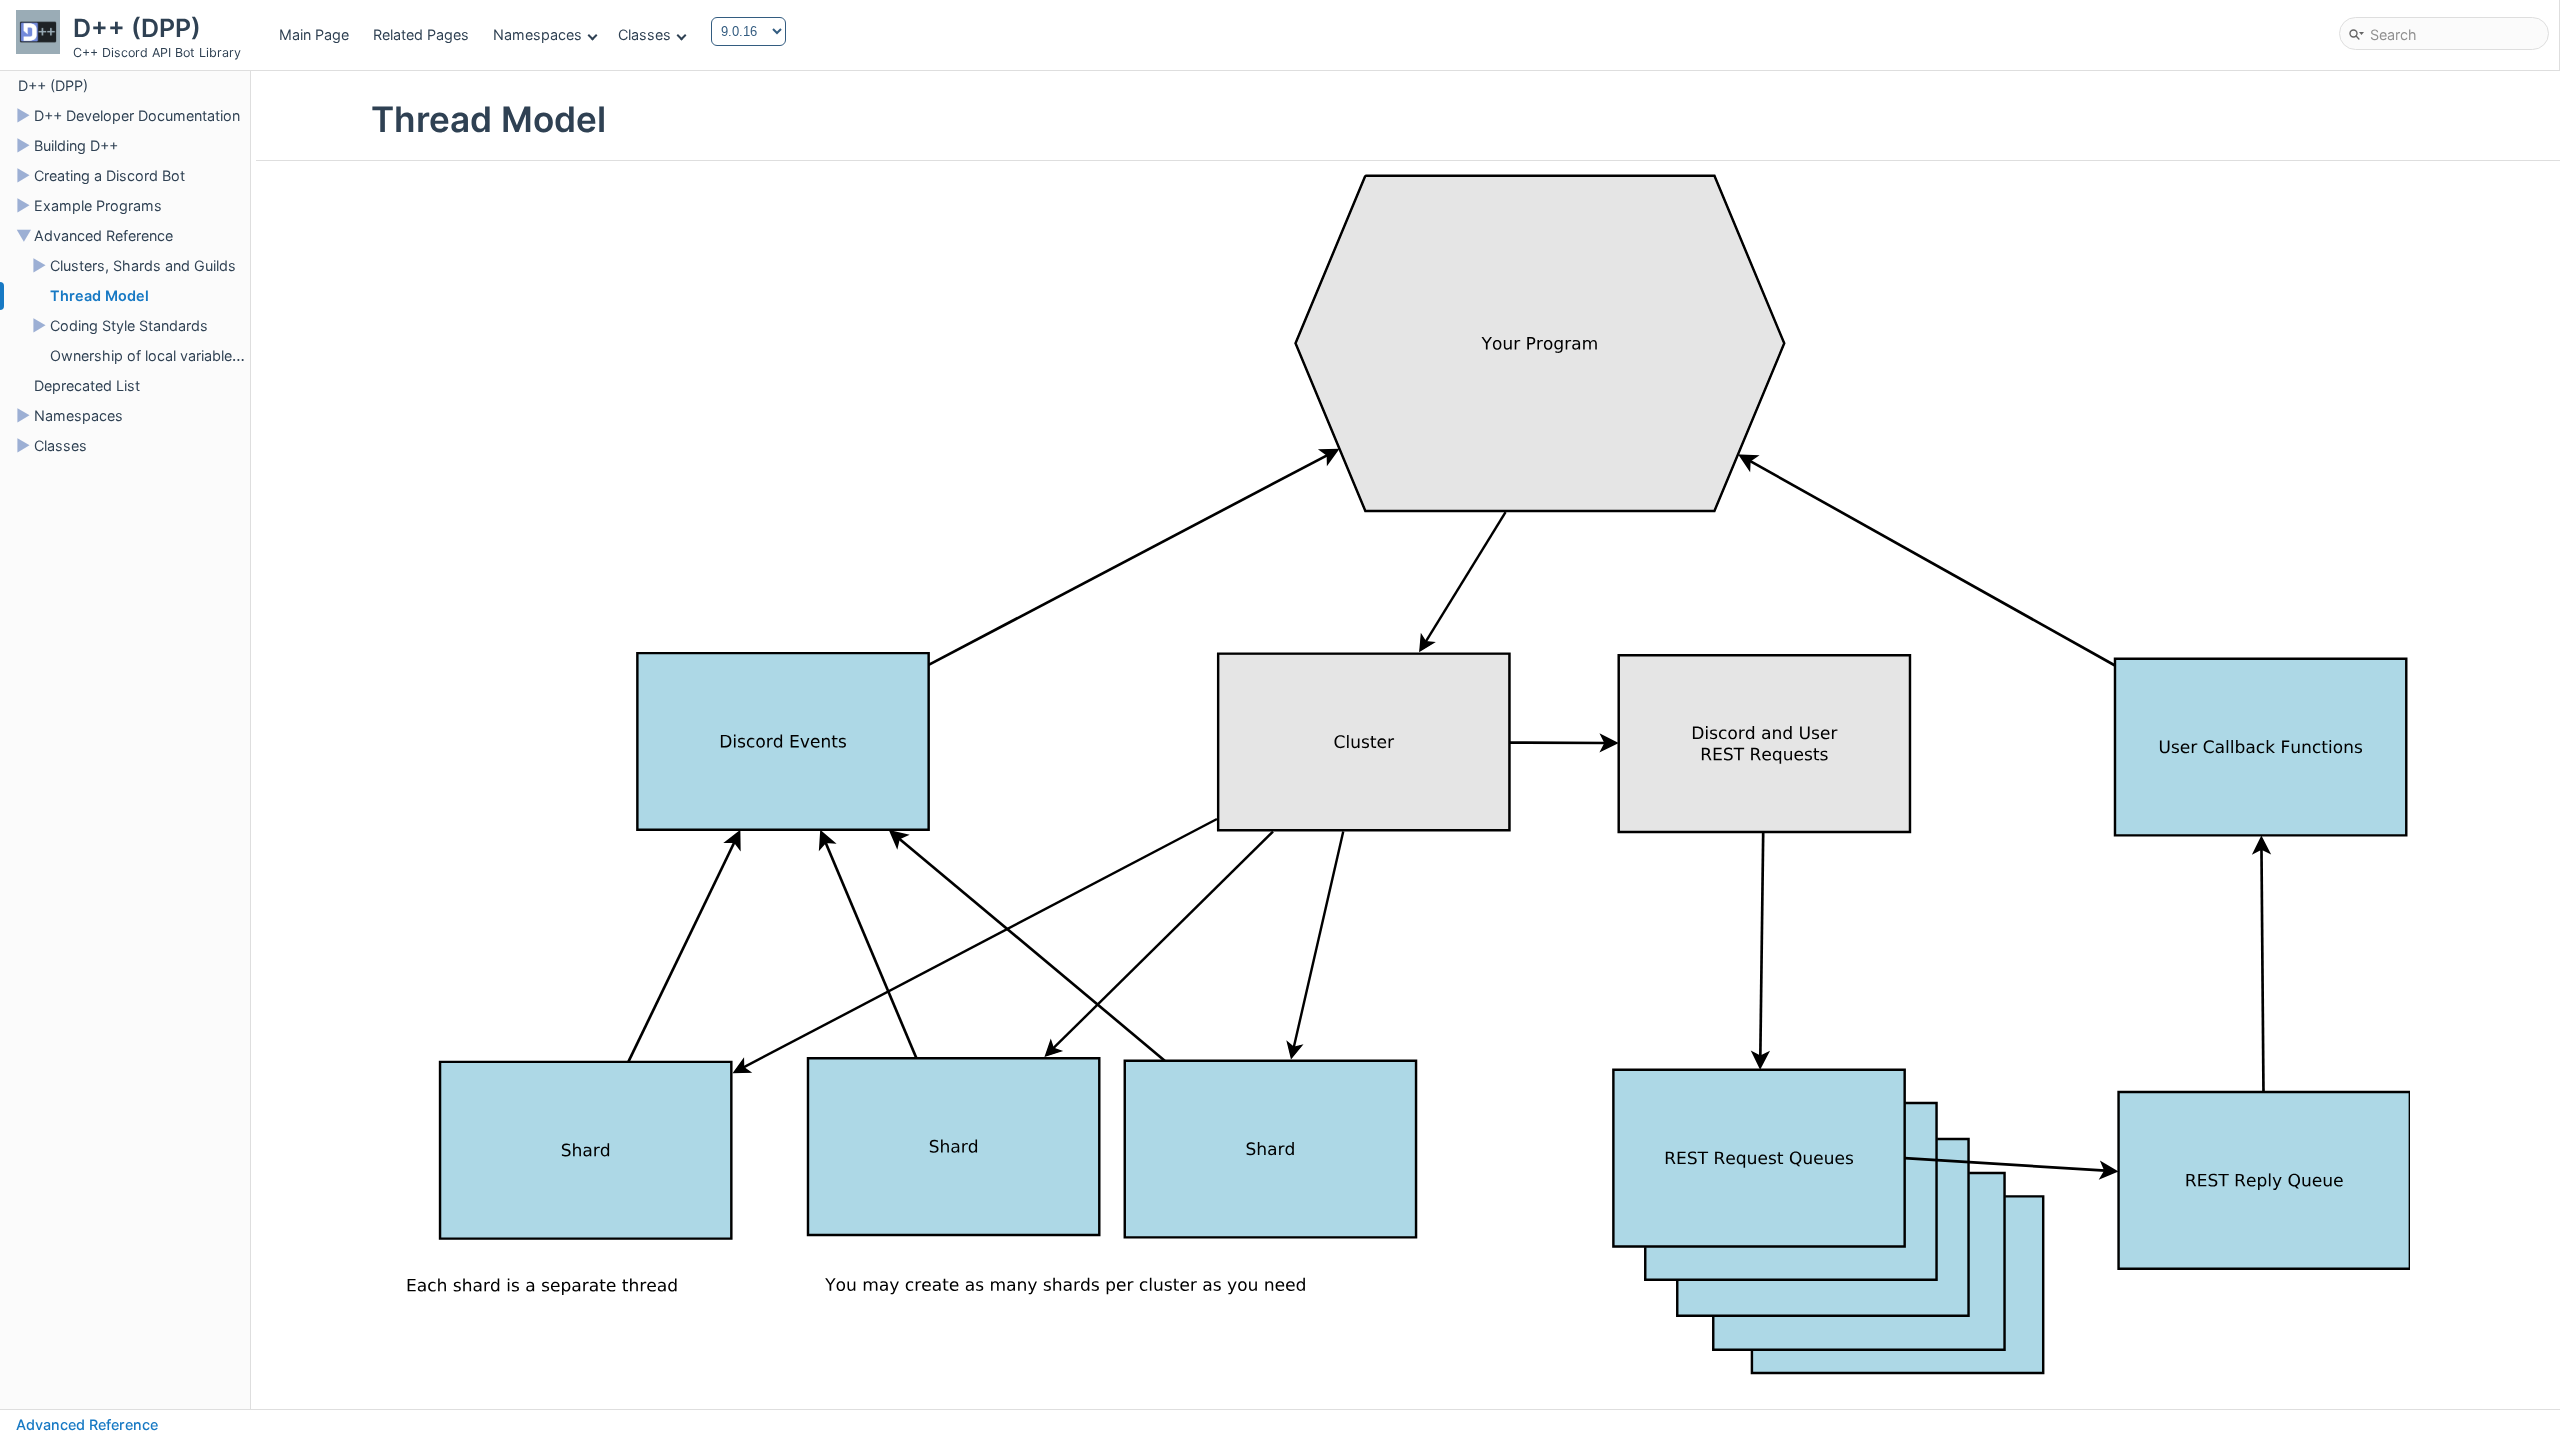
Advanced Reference (103, 235)
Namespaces (537, 34)
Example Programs (98, 205)
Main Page (314, 34)
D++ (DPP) (53, 85)
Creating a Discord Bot (109, 175)
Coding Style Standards (129, 325)
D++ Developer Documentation (137, 115)
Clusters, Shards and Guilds (143, 265)
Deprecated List (87, 385)
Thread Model (99, 295)
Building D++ (76, 145)
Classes (644, 34)
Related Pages (421, 34)
